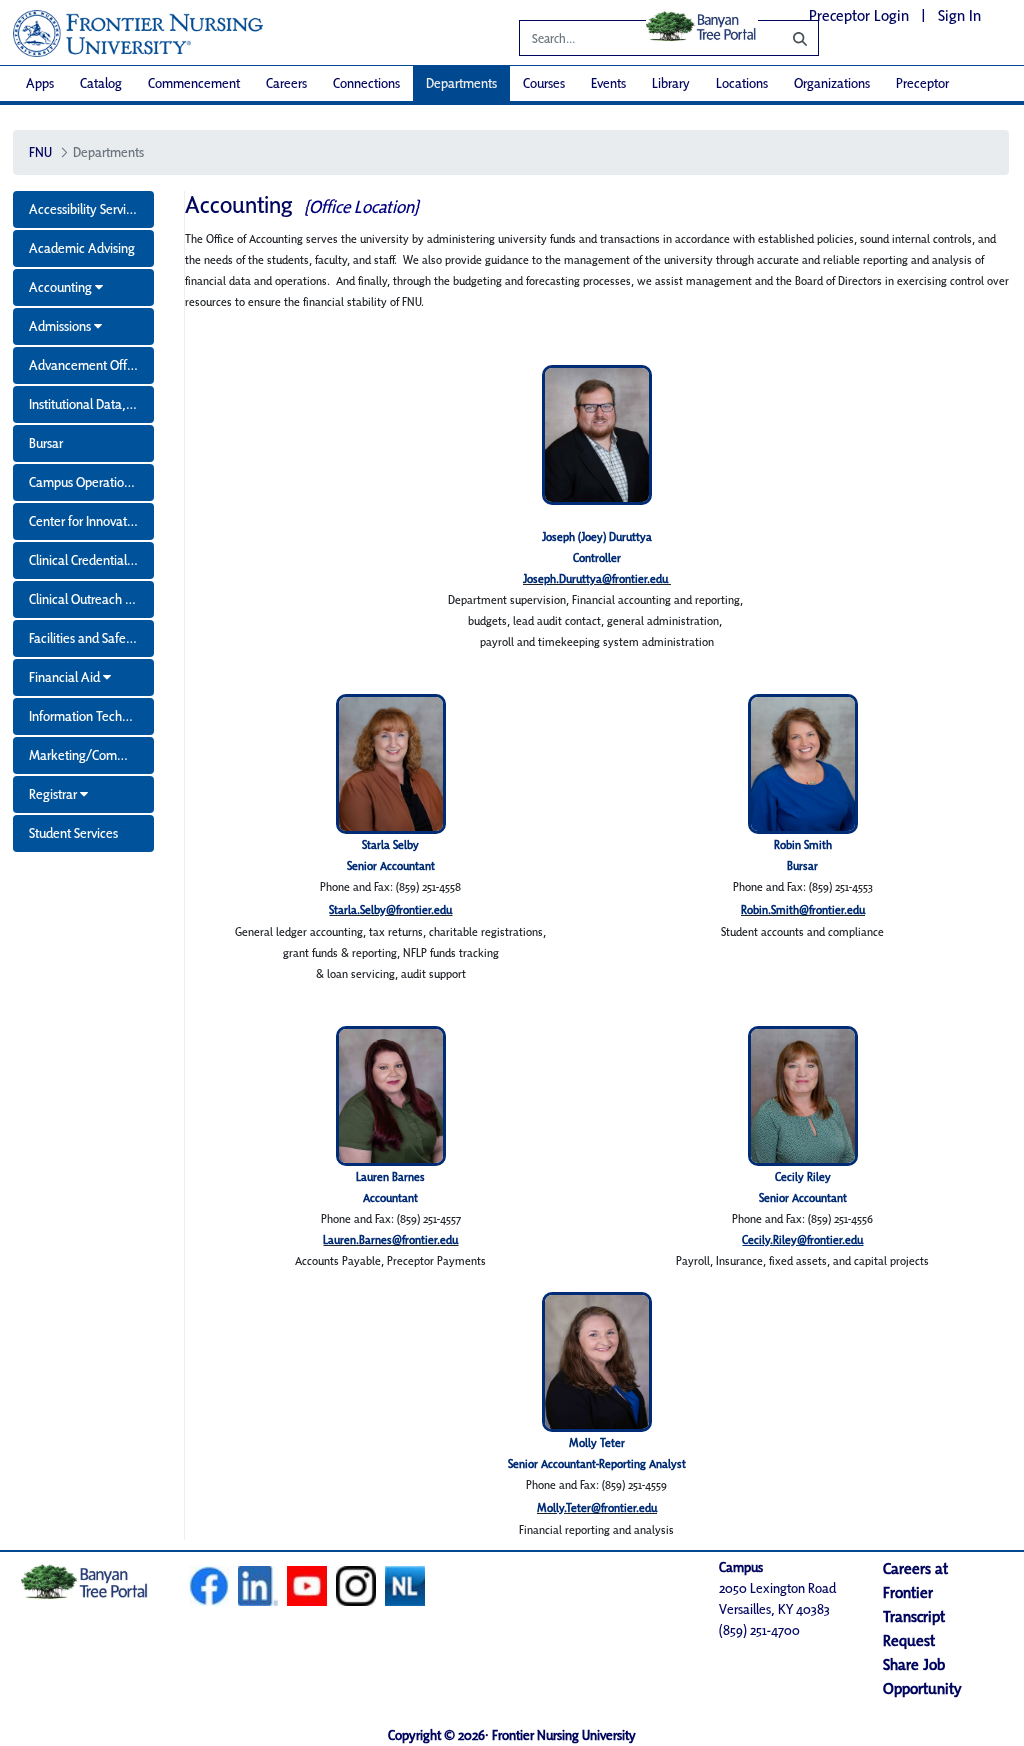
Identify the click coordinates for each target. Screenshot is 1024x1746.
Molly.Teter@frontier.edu (597, 1507)
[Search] (785, 38)
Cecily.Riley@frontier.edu (802, 1239)
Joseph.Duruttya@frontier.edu (595, 578)
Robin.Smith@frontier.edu (803, 909)
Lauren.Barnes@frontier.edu (390, 1239)
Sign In (959, 15)
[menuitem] (40, 83)
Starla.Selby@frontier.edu (390, 909)
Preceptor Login (859, 15)
